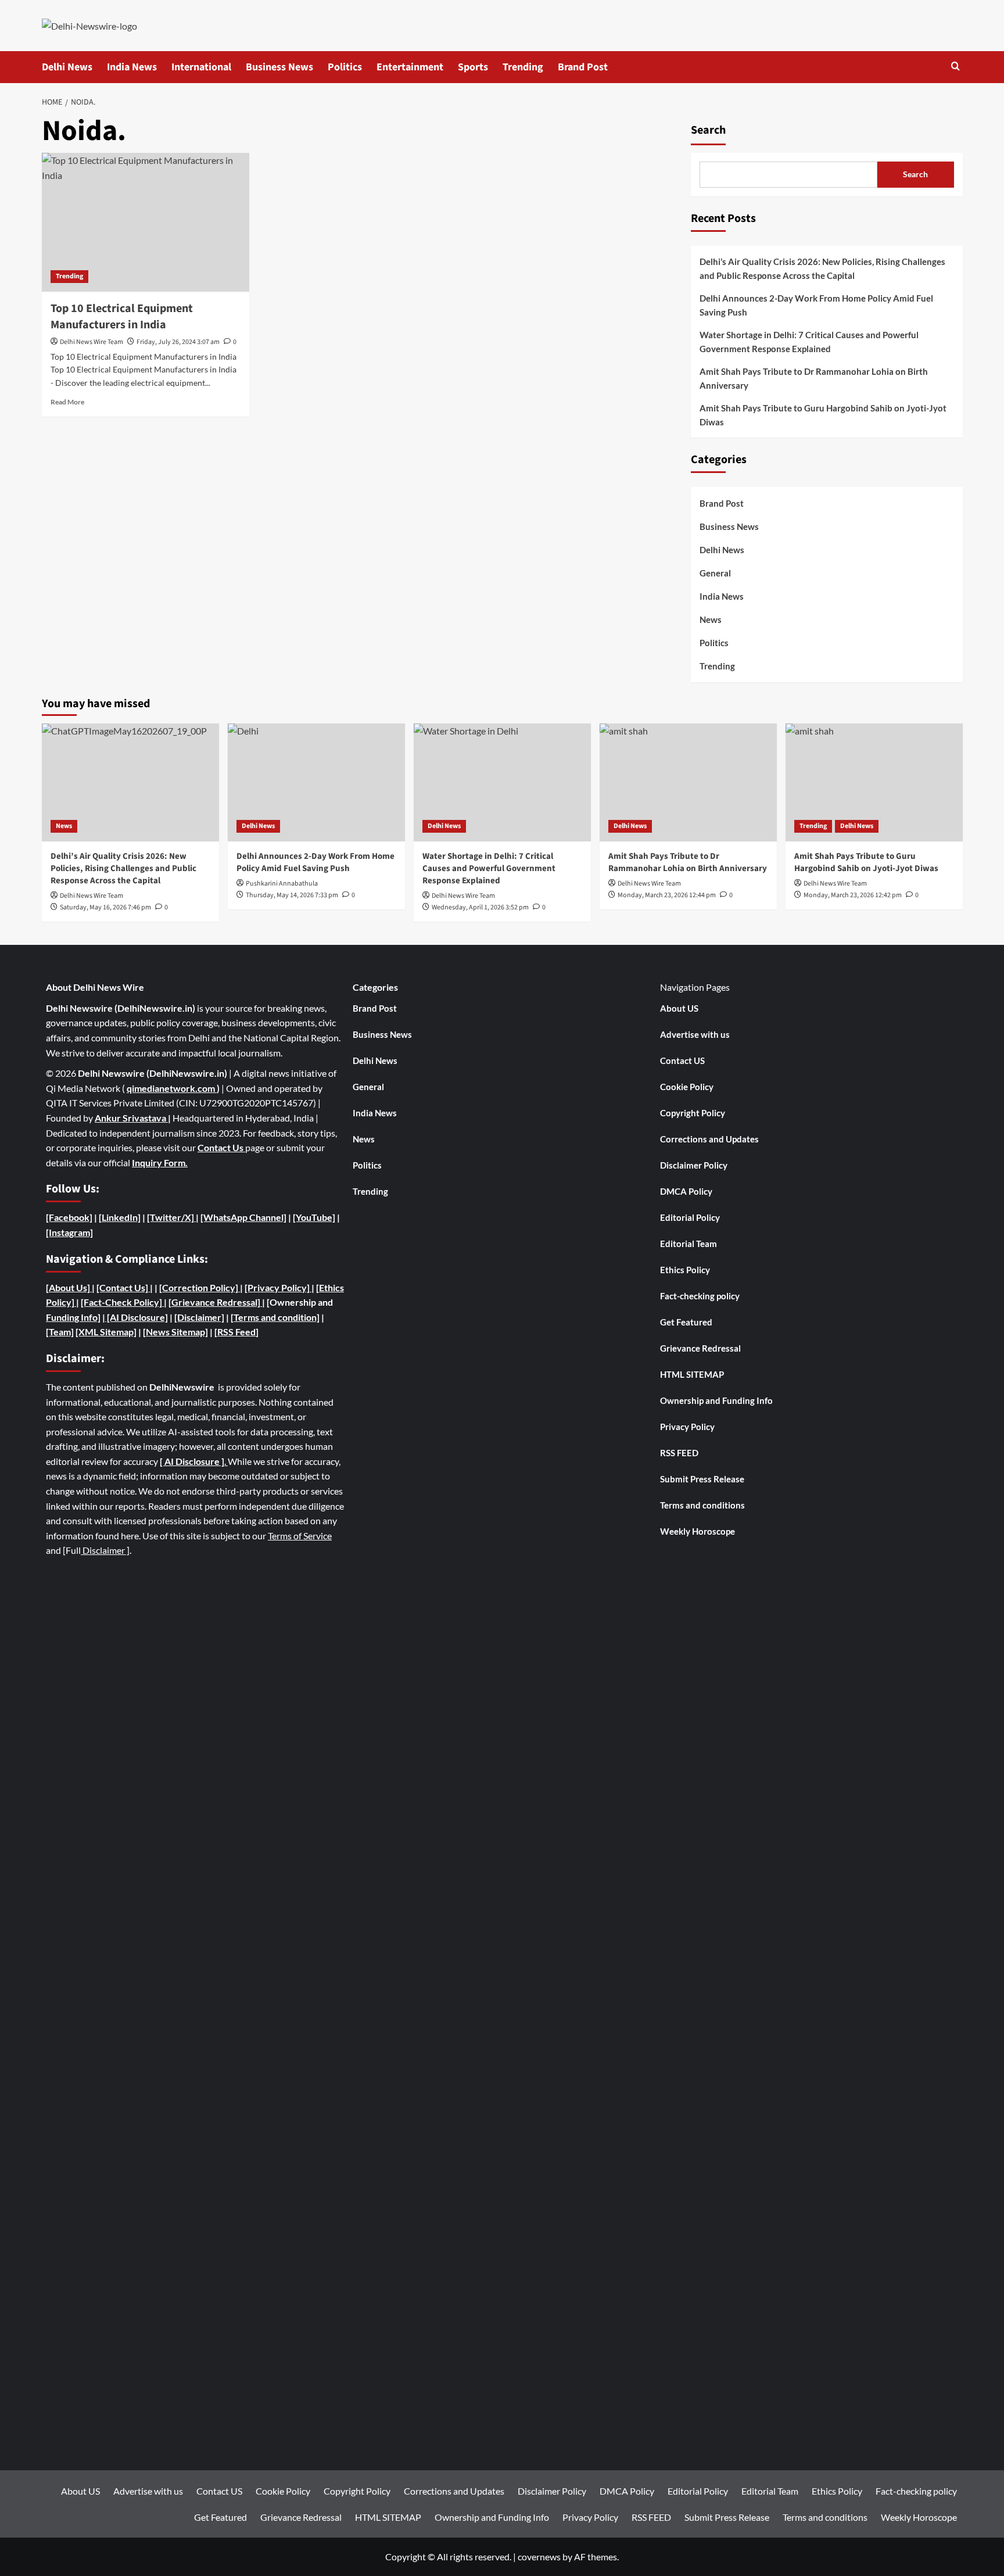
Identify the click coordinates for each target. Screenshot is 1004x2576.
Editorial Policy (690, 1217)
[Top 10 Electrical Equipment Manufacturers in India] (146, 222)
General (715, 574)
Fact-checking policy (700, 1296)
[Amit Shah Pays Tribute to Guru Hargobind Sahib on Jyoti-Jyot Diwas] (874, 782)
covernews (539, 2557)
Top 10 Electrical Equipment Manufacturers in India (122, 317)
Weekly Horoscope (698, 1531)
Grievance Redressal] (217, 1302)
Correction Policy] (201, 1287)
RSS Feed (236, 1332)
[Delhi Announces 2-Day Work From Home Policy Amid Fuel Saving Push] (316, 782)
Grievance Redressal (700, 1348)
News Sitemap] (177, 1332)
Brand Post (583, 67)
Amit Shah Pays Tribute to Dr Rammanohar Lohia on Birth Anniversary (814, 378)
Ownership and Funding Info (716, 1400)
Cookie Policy (687, 1087)
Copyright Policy (693, 1113)
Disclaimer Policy (694, 1165)
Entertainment (410, 67)
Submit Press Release (702, 1479)
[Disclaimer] (199, 1317)
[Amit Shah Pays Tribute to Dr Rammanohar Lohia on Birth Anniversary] (688, 782)
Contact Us (221, 1147)
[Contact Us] (123, 1287)
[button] (955, 67)
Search (708, 130)
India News (132, 67)
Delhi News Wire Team (92, 342)
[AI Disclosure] (137, 1317)
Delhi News (67, 67)
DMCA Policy (686, 1191)
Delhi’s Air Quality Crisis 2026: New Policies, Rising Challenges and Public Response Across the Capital (822, 268)
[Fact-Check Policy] (122, 1302)
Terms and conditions (702, 1505)
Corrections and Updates (709, 1139)
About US (679, 1008)
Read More (67, 402)
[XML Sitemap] (106, 1332)
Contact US (682, 1061)
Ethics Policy (685, 1270)
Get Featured (686, 1322)
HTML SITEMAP (692, 1374)
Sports (473, 67)
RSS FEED (679, 1453)
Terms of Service (300, 1536)
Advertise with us (695, 1034)
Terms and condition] (277, 1317)
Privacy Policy (687, 1427)
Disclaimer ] (105, 1550)
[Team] (60, 1332)
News (711, 620)
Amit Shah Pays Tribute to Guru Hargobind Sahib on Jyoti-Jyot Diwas (823, 415)
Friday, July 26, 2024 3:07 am (178, 342)
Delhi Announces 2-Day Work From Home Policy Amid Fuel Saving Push (816, 305)
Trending (523, 67)
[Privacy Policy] (277, 1287)
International (201, 67)
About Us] (70, 1287)
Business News (279, 67)
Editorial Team (689, 1244)
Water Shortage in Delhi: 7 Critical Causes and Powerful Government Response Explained (809, 342)
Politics (345, 67)
